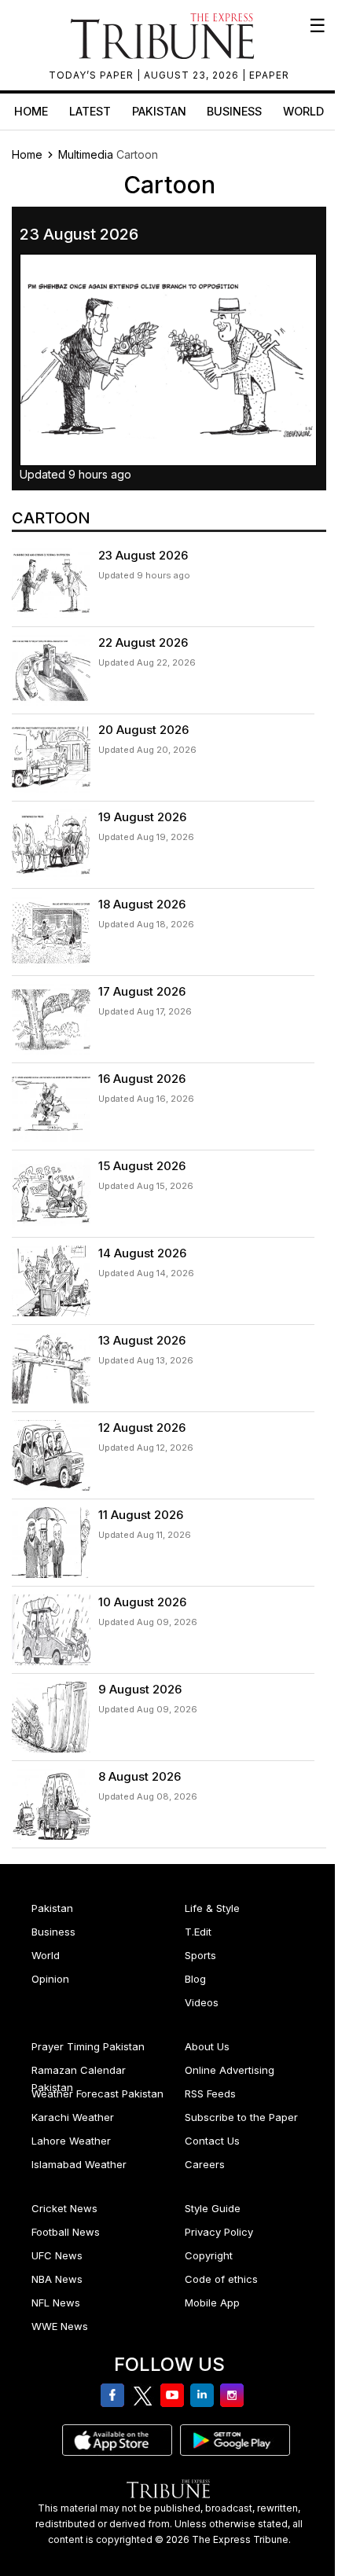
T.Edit (198, 1932)
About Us (207, 2046)
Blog (195, 1979)
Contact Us (212, 2141)
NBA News (57, 2279)
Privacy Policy (219, 2232)
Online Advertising (230, 2070)
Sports (200, 1955)
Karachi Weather (73, 2117)
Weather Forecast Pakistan (97, 2093)
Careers (205, 2164)
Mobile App (212, 2303)
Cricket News (64, 2208)
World (303, 111)
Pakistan (159, 111)
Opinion (50, 1979)
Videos (202, 2002)
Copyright (209, 2255)
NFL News (56, 2303)
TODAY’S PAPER (93, 75)
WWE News (60, 2326)
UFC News (57, 2255)
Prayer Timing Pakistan (88, 2046)
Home (31, 111)
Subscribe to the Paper (241, 2117)
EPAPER (269, 75)
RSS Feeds (210, 2093)
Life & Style (212, 1908)
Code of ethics (221, 2279)
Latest (90, 111)
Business (234, 111)
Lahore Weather (71, 2141)
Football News (66, 2232)
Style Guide (213, 2208)
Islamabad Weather (79, 2164)
